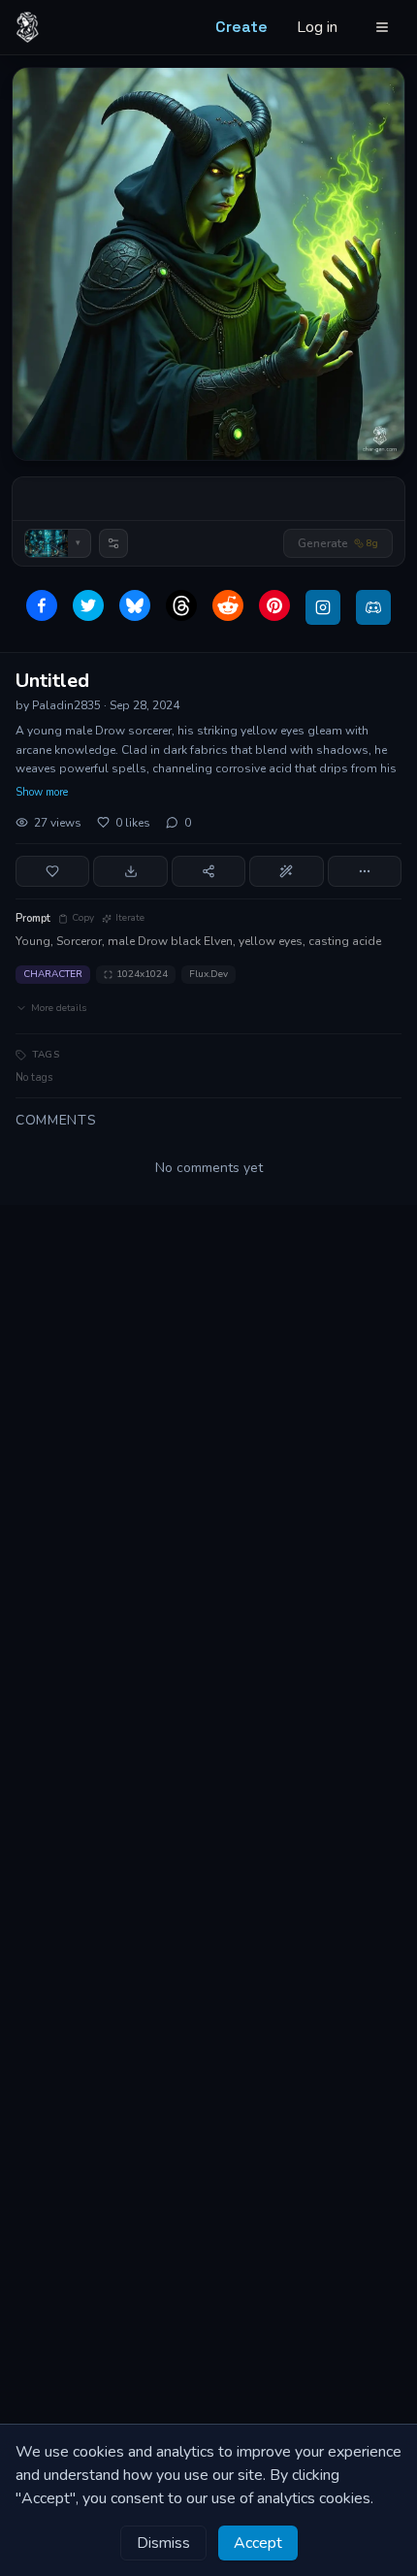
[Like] (52, 871)
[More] (365, 871)
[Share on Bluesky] (135, 605)
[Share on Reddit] (228, 605)
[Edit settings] (113, 543)
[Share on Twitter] (88, 605)
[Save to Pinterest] (274, 605)
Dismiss (163, 2543)
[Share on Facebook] (42, 605)
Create (241, 27)
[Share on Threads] (181, 605)
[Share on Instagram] (323, 607)
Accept (258, 2543)
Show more (42, 792)
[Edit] (286, 871)
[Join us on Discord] (373, 607)
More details (59, 1008)
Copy (83, 918)
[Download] (130, 871)
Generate (338, 543)
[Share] (208, 871)
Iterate (130, 918)
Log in (317, 27)
